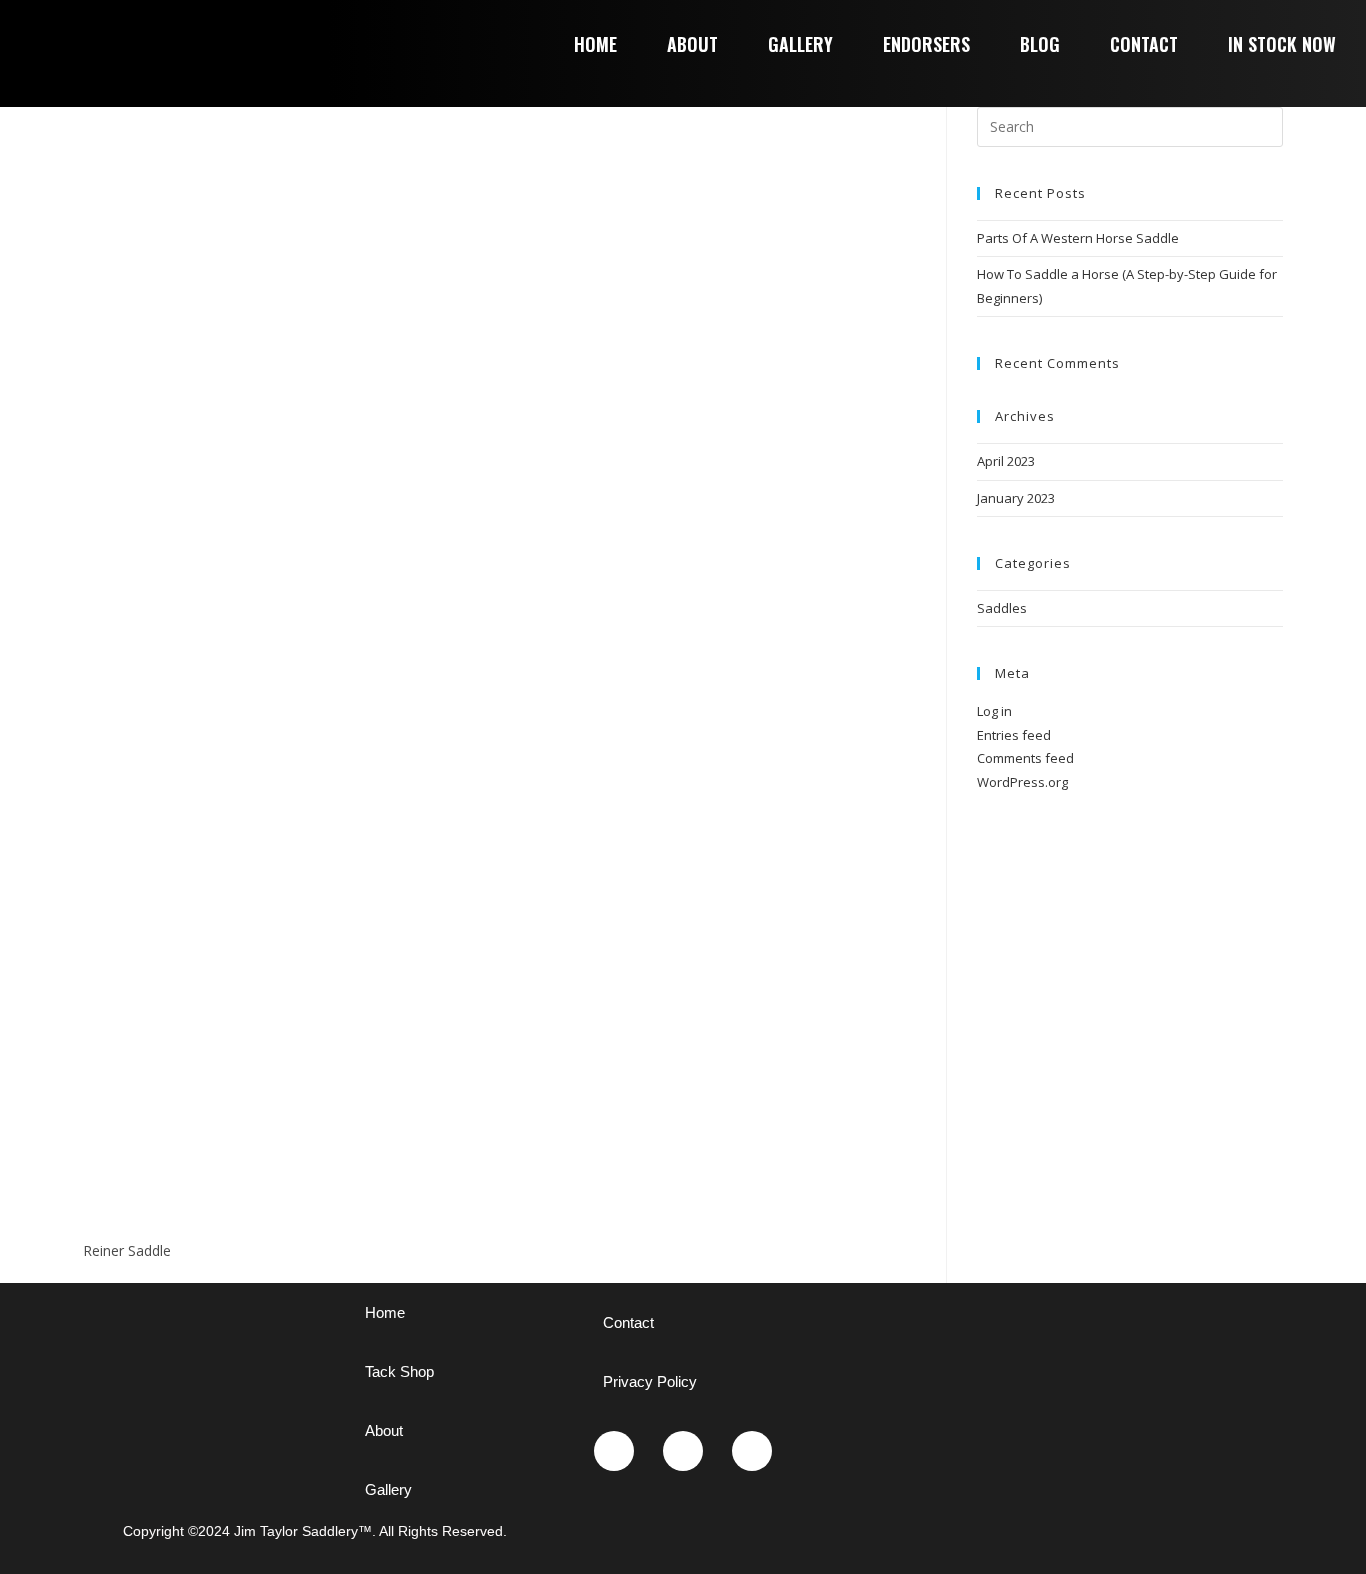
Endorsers (926, 44)
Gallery (800, 44)
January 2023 (1016, 498)
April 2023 (1006, 461)
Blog (1040, 44)
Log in (994, 711)
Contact (1144, 44)
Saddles (1002, 608)
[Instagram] (614, 1451)
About (692, 44)
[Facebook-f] (752, 1451)
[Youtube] (683, 1451)
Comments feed (1025, 758)
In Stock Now (1282, 44)
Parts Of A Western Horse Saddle (1078, 238)
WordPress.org (1022, 782)
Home (595, 44)
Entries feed (1014, 735)
